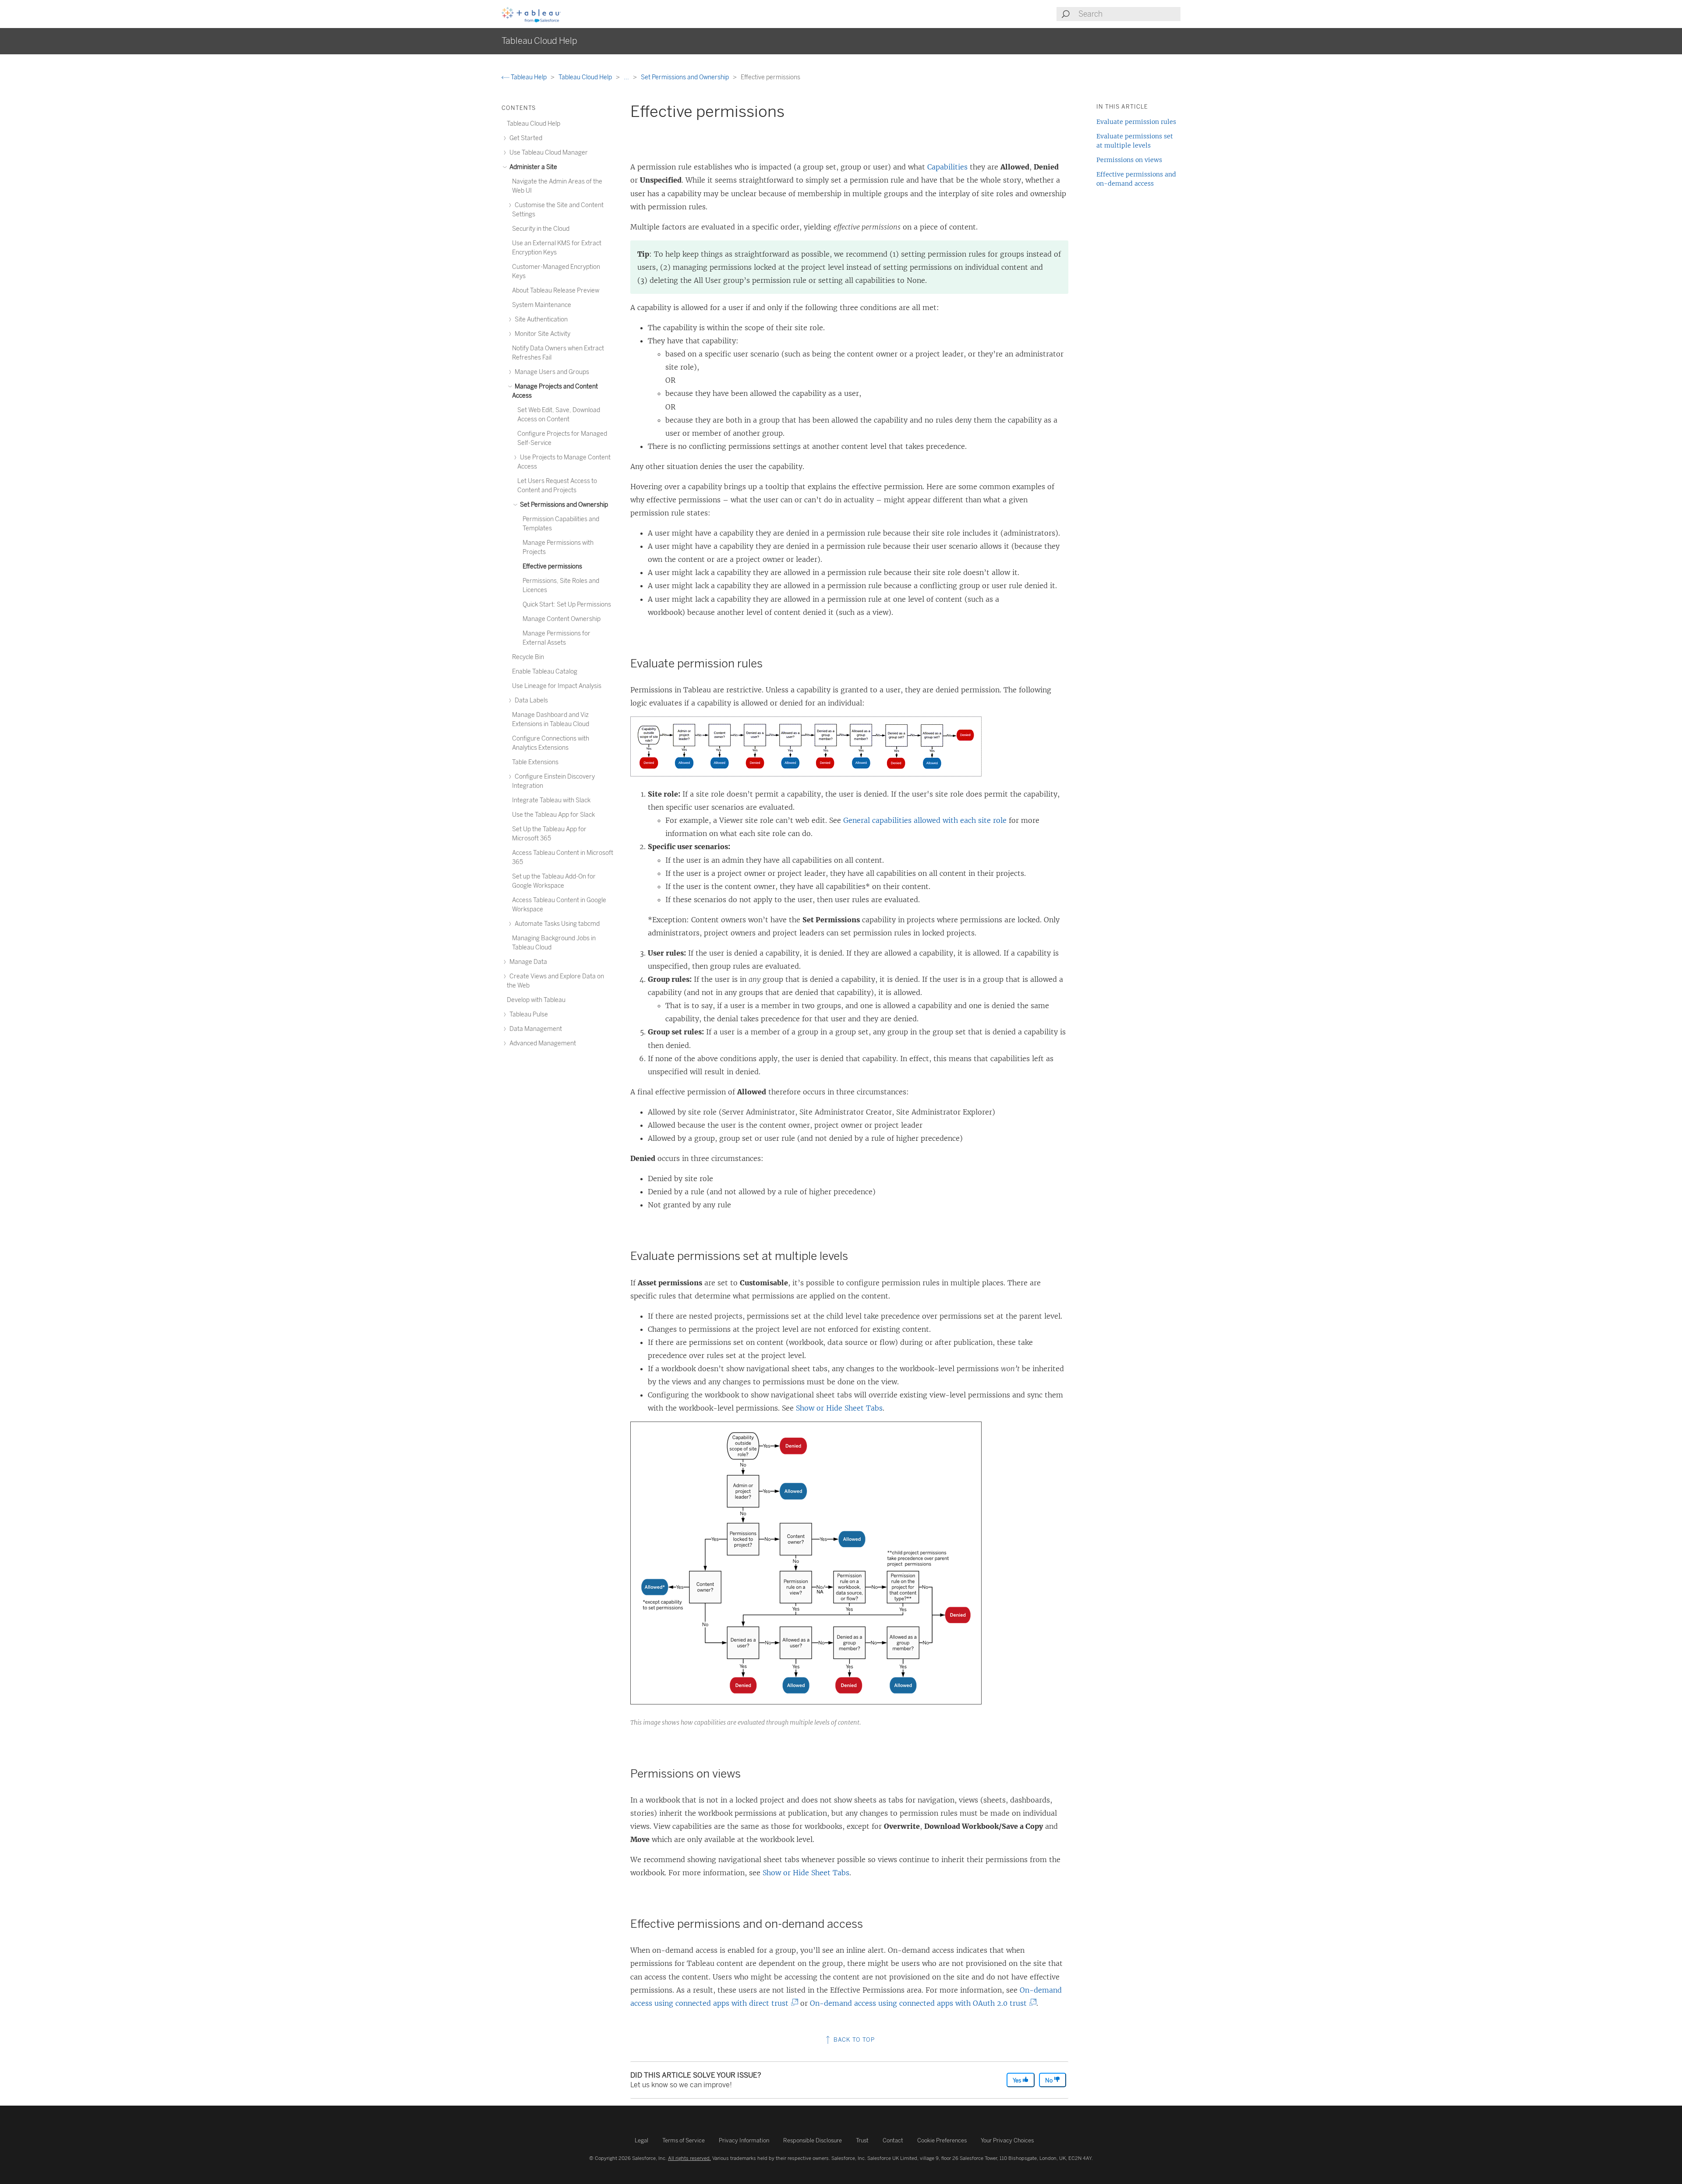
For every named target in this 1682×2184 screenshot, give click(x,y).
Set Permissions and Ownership (686, 77)
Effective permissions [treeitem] (552, 566)
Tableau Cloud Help (586, 77)
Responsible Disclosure (813, 2140)
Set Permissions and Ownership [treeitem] (563, 505)
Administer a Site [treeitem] (533, 167)
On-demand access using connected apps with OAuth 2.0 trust (921, 2003)
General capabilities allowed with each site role (925, 820)
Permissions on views (1129, 160)
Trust (862, 2140)
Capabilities (947, 167)
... (627, 77)
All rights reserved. (689, 2158)
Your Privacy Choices (1007, 2140)
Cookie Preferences (942, 2140)
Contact (893, 2140)
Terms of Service (684, 2140)
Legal (641, 2140)
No (1049, 2080)
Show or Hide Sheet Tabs (839, 1408)
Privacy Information (744, 2140)
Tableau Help (529, 77)
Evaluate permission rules (1136, 122)
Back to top (853, 2040)
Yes (1018, 2080)
